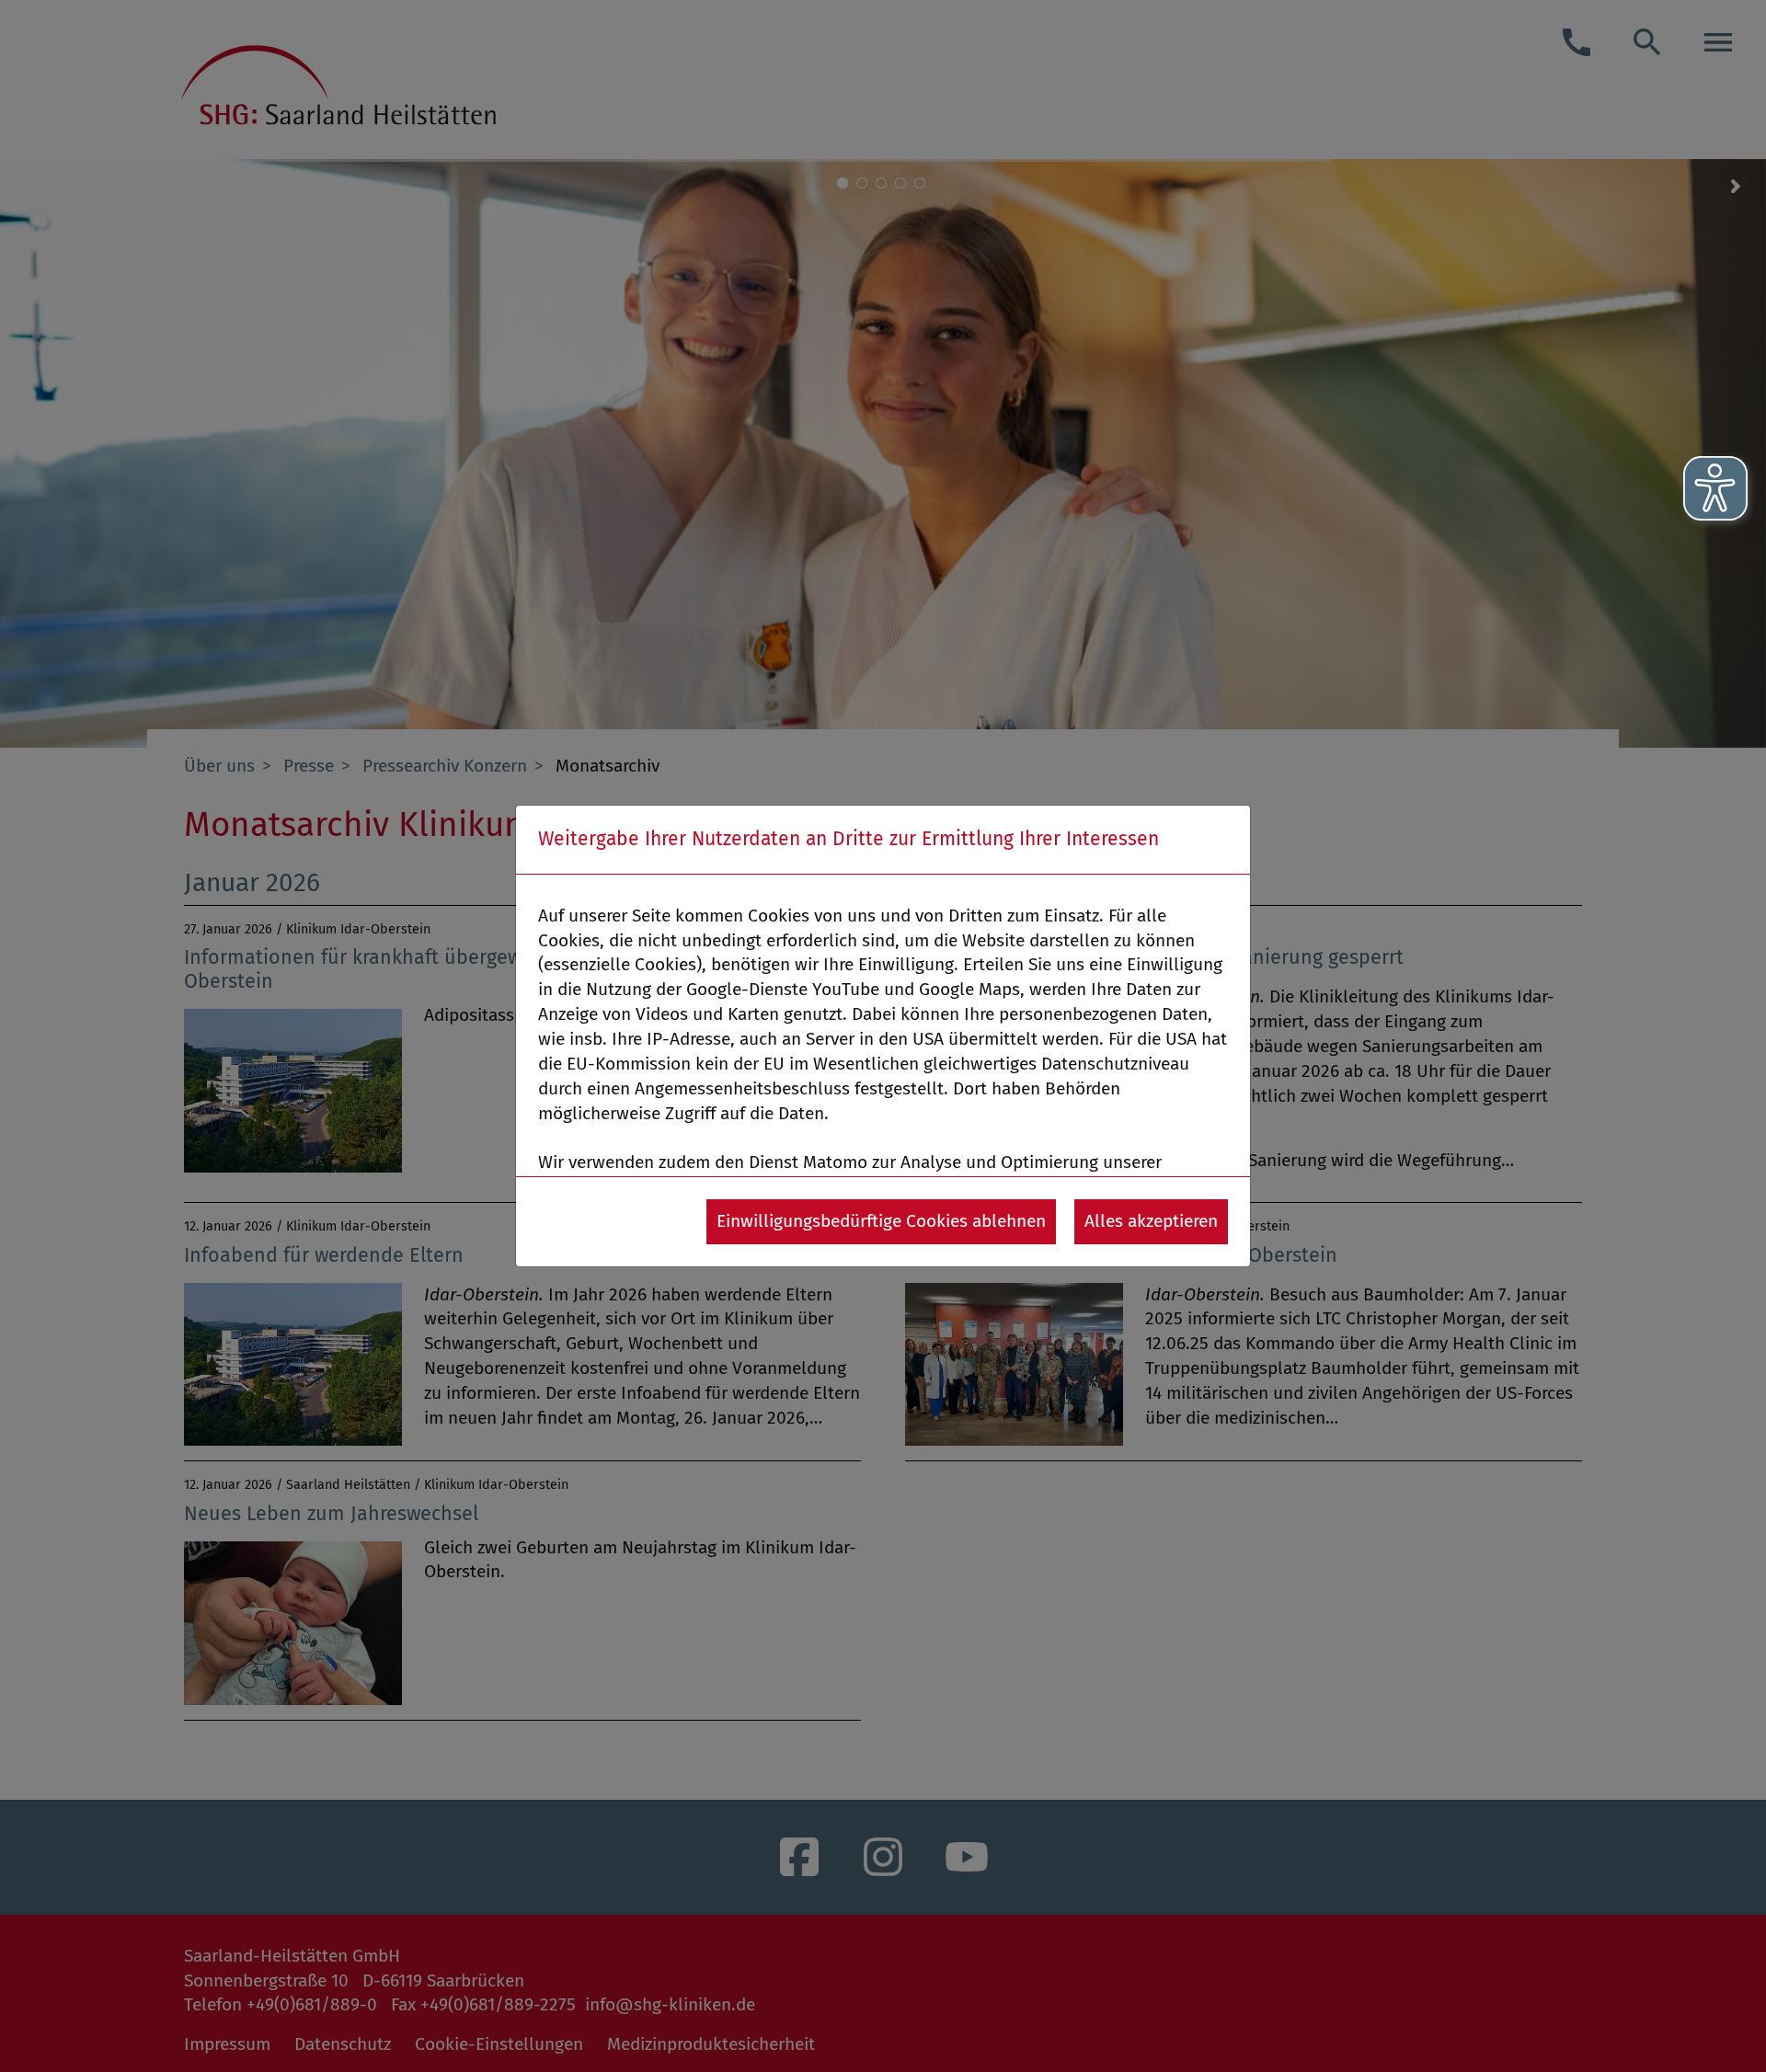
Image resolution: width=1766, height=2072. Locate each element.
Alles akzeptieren (1151, 1221)
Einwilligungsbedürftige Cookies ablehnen (881, 1221)
